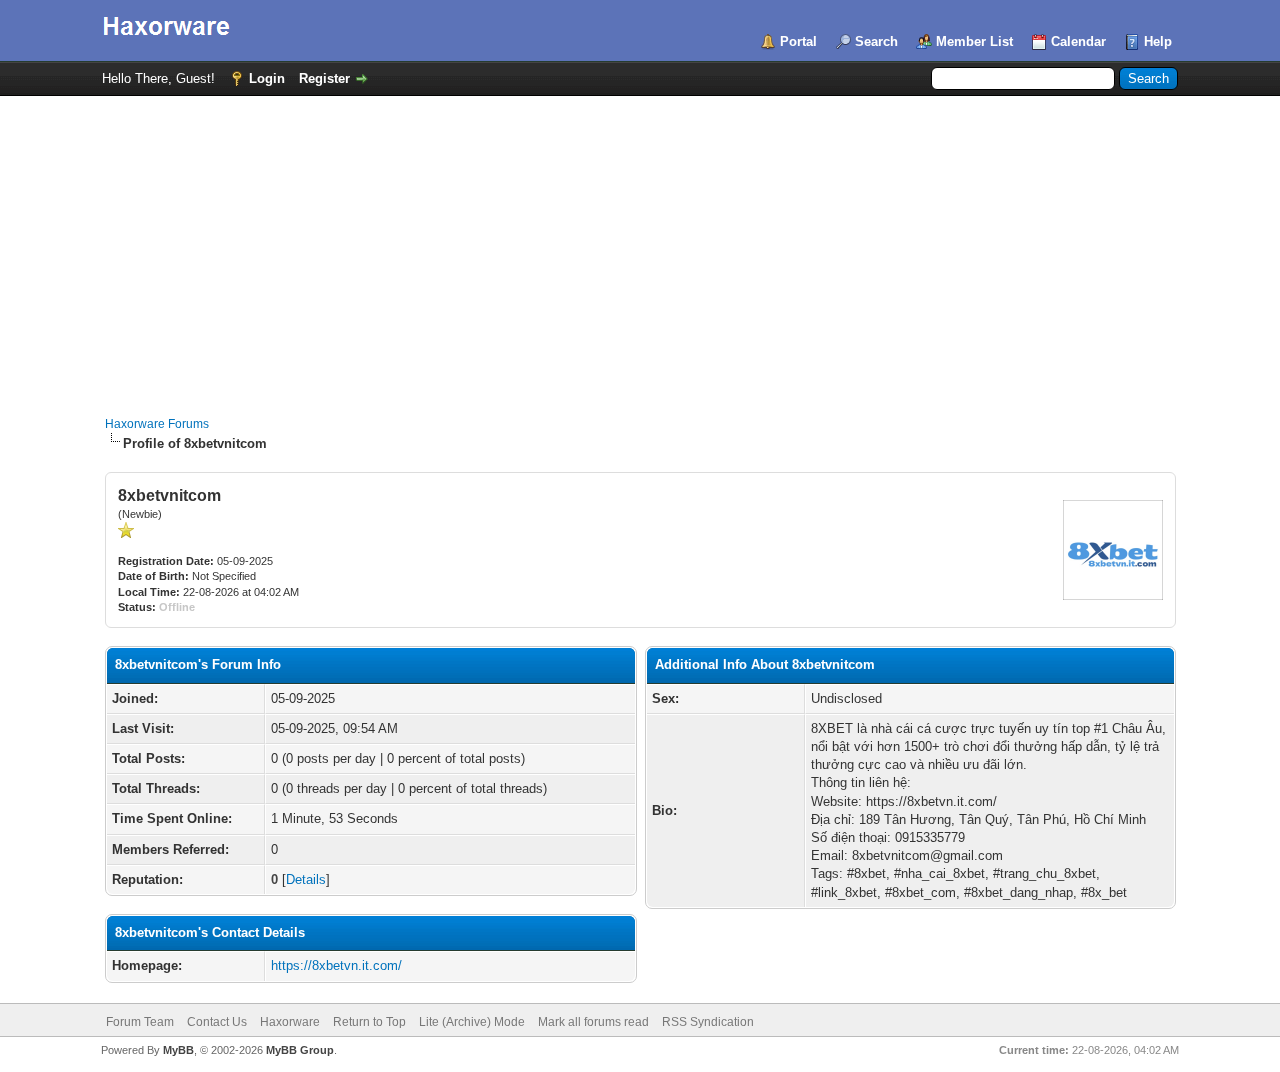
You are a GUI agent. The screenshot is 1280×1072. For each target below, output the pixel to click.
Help (1158, 41)
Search (876, 41)
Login (267, 78)
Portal (798, 41)
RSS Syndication (708, 1022)
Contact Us (217, 1022)
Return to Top (369, 1022)
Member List (974, 41)
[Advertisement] (640, 246)
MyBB (178, 1050)
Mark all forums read (593, 1022)
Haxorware (290, 1022)
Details (306, 879)
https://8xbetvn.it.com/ (336, 965)
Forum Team (140, 1022)
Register (324, 78)
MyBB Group (300, 1050)
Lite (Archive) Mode (472, 1022)
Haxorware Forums (157, 424)
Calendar (1078, 41)
